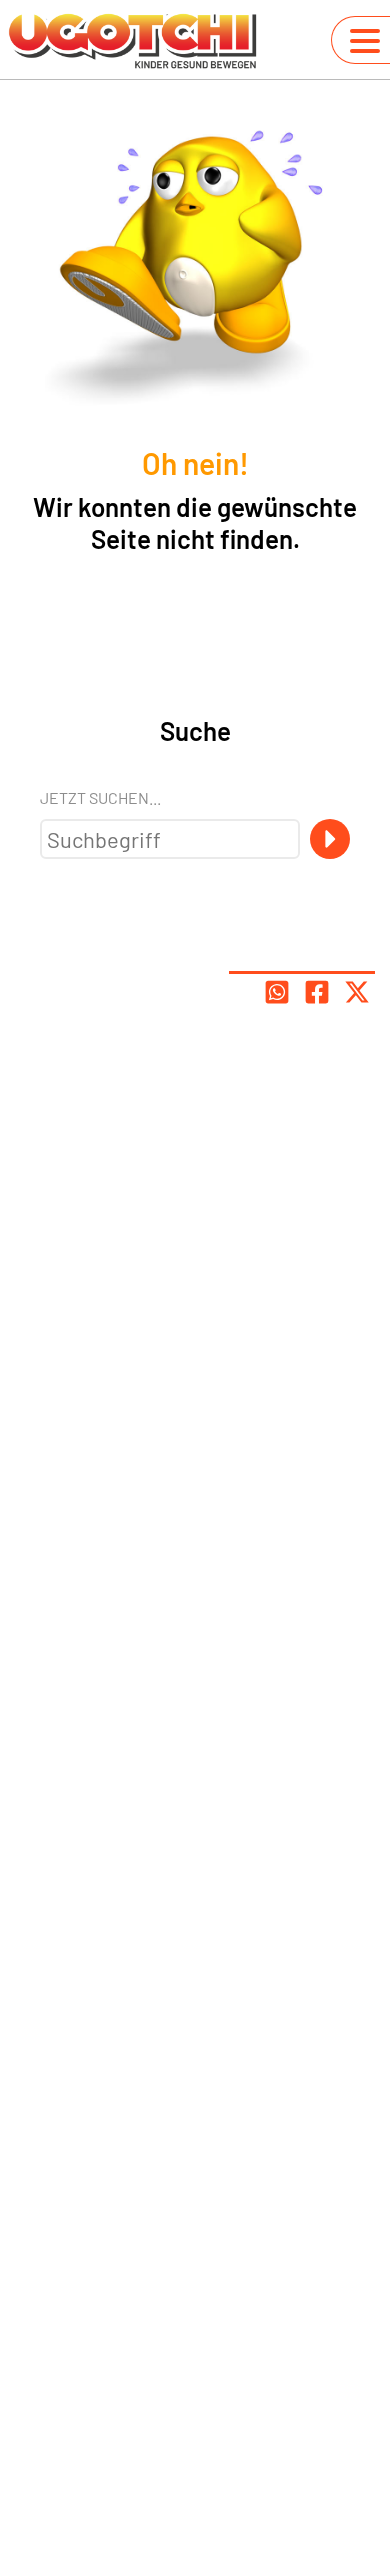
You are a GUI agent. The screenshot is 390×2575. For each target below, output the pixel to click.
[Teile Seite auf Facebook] (317, 992)
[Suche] (330, 839)
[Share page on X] (357, 992)
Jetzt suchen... (100, 797)
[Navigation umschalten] (365, 41)
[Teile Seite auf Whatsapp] (277, 992)
